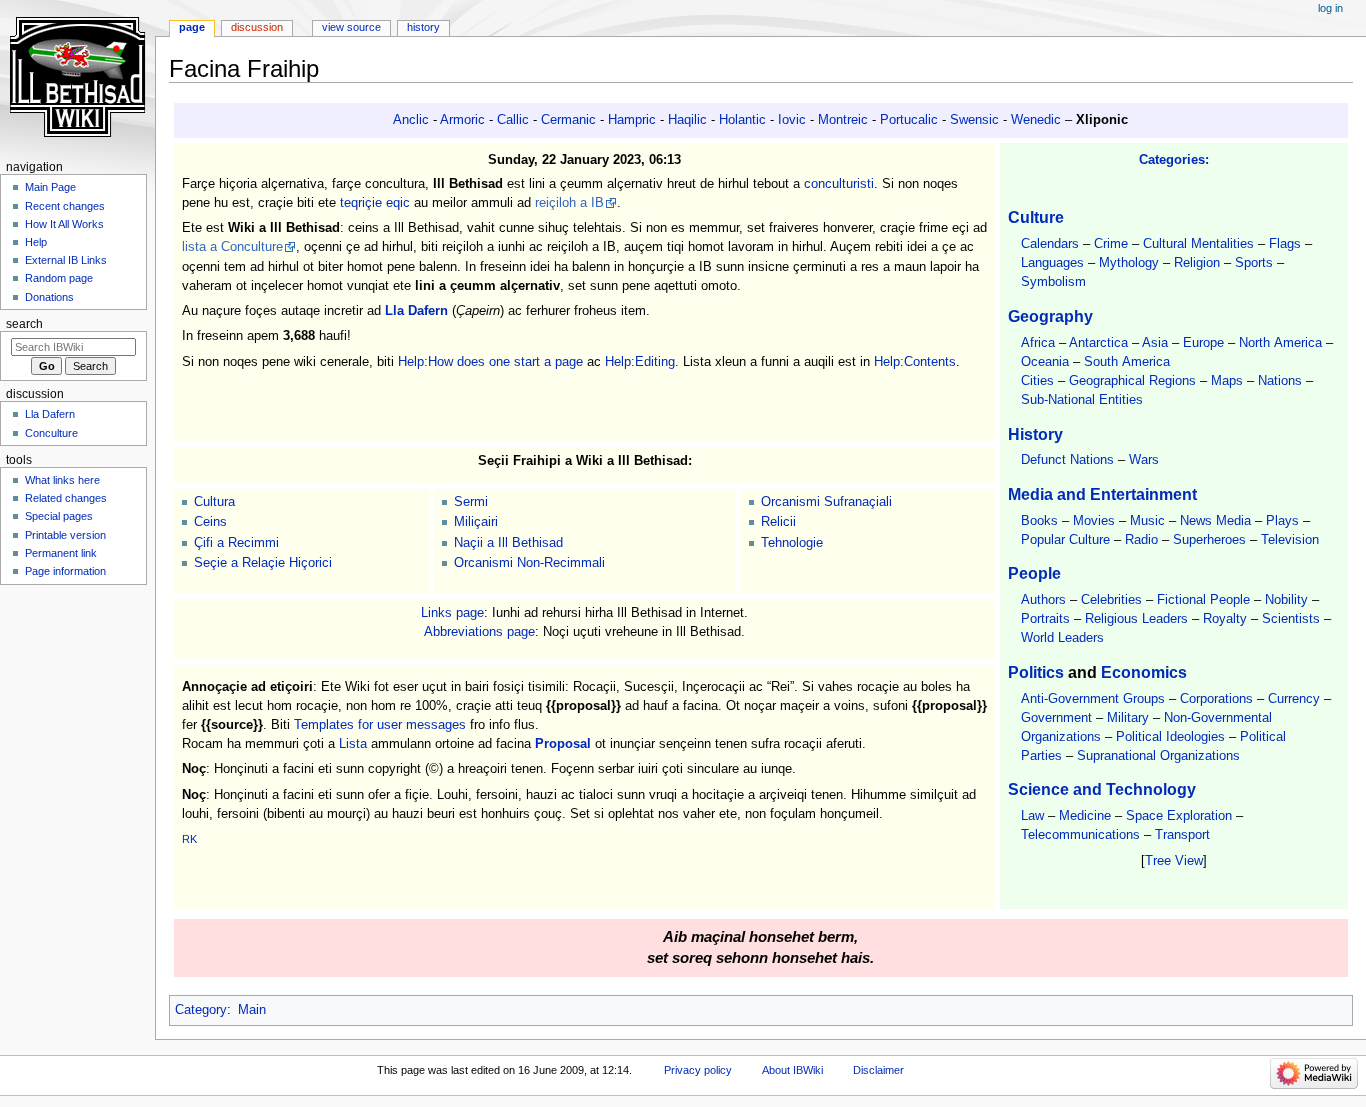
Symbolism (1053, 282)
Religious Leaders (1136, 619)
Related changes (66, 498)
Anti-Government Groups (1093, 699)
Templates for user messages (380, 725)
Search (24, 324)
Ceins (210, 522)
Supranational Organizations (1158, 756)
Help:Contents (915, 362)
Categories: (1174, 160)
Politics (1036, 672)
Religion (1197, 263)
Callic (513, 120)
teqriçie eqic (375, 203)
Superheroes (1209, 540)
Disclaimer (878, 1070)
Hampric (632, 120)
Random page (59, 278)
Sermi (471, 502)
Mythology (1129, 263)
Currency (1294, 699)
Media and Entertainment (1102, 494)
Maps (1227, 381)
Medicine (1085, 816)
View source (351, 27)
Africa (1038, 343)
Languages (1052, 263)
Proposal (563, 744)
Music (1147, 521)
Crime (1111, 244)
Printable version (65, 535)
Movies (1094, 521)
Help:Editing (640, 362)
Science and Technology (1102, 789)
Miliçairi (476, 522)
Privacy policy (698, 1070)
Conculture (51, 433)
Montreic (843, 120)
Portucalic (909, 120)
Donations (49, 297)
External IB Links (66, 260)
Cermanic (568, 120)
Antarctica (1098, 343)
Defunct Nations (1067, 460)
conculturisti (839, 184)
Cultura (214, 502)
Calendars (1050, 244)
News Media (1215, 521)
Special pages (59, 516)
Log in (1330, 8)
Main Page (50, 187)
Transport (1182, 835)
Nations (1280, 381)
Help (36, 242)
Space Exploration (1179, 816)
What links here (62, 480)
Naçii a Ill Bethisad (508, 543)
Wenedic (1036, 120)
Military (1128, 718)
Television (1290, 540)
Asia (1155, 343)
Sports (1254, 263)
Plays (1282, 521)
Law (1032, 816)
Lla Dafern (416, 311)
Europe (1203, 343)
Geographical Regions (1132, 381)
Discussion (257, 27)
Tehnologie (792, 543)
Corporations (1216, 699)
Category (201, 1010)
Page (192, 27)
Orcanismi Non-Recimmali (529, 563)
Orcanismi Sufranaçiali (826, 502)
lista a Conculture (232, 247)
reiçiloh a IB (569, 203)
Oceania (1045, 362)
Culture (1036, 217)
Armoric (462, 120)
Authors (1043, 600)
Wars (1144, 460)
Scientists (1291, 619)
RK (189, 839)
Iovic (792, 120)
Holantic (742, 120)
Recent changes (65, 206)
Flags (1285, 244)
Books (1039, 521)
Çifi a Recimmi (236, 543)
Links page (452, 613)
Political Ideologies (1170, 737)
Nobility (1286, 600)
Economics (1144, 672)
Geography (1050, 316)
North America (1280, 343)
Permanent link (61, 553)
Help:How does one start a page (490, 362)
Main (252, 1010)
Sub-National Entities (1082, 400)
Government (1056, 718)
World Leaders (1062, 638)
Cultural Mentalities (1198, 244)
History (1035, 434)
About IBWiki (792, 1070)
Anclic (411, 120)
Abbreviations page (479, 632)
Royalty (1225, 619)
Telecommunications (1080, 835)
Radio (1141, 540)
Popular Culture (1065, 540)
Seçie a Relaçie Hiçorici (263, 563)
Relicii (778, 522)
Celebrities (1111, 600)
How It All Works (64, 224)
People (1034, 573)
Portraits (1045, 619)
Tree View (1174, 861)
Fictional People (1203, 600)
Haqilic (687, 120)
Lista (353, 744)
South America (1127, 362)
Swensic (974, 120)
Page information (65, 571)
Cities (1037, 381)
